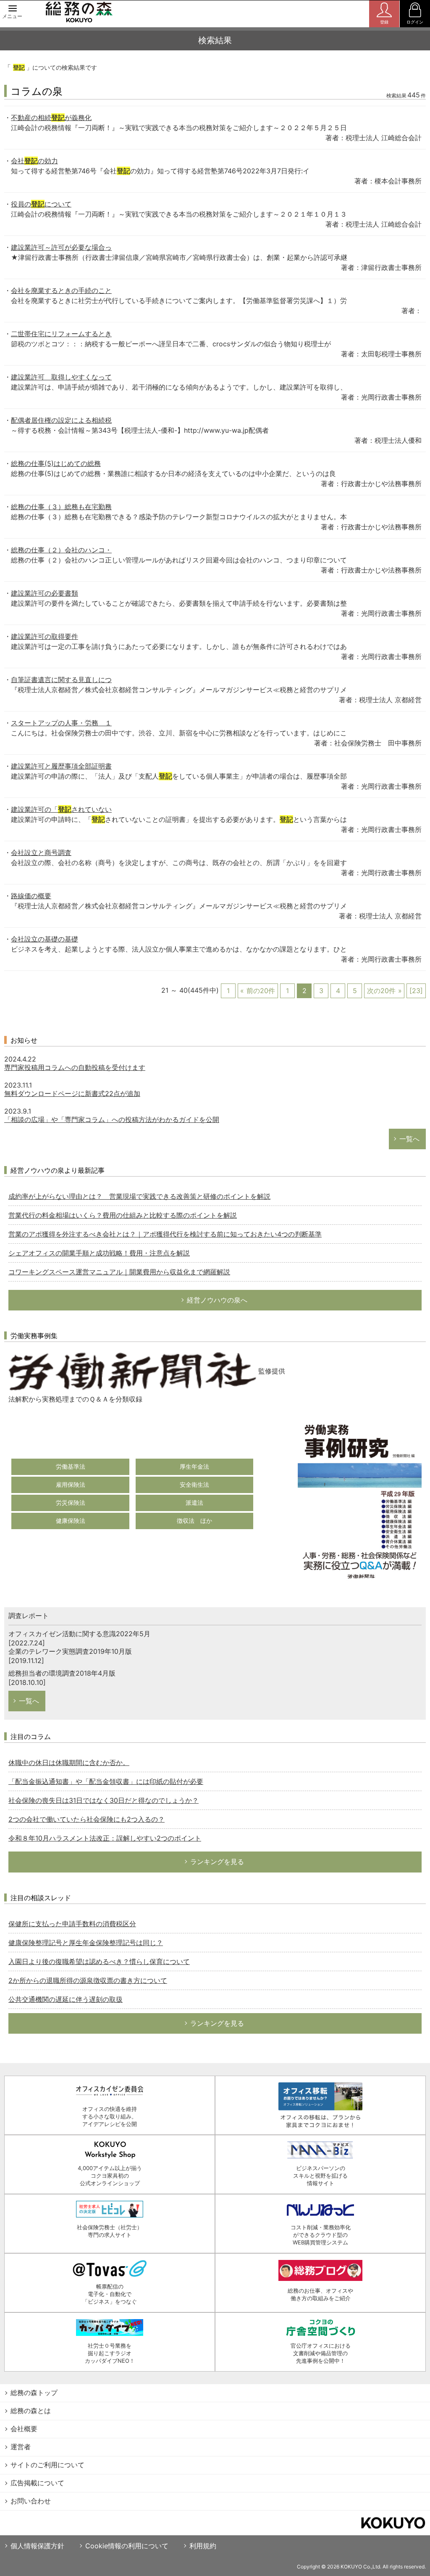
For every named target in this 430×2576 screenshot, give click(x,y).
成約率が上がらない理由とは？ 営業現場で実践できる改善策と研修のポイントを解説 (139, 1196)
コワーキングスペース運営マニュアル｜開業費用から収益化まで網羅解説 (119, 1272)
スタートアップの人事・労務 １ (61, 723)
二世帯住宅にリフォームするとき (61, 334)
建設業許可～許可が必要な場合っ (61, 247)
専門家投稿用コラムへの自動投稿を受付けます (75, 1067)
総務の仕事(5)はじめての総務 (56, 463)
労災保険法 (71, 1502)
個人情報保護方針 (37, 2546)
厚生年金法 (194, 1466)
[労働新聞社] (132, 1371)
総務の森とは (31, 2411)
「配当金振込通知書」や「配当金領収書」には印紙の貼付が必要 (106, 1781)
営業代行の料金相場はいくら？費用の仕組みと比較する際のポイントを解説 (123, 1215)
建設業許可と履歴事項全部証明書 (61, 766)
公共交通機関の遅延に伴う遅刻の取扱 (66, 1999)
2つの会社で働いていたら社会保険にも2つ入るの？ (87, 1819)
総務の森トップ (34, 2393)
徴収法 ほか (194, 1521)
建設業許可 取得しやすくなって (61, 377)
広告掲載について (37, 2483)
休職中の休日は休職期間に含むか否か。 (69, 1763)
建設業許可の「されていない (61, 809)
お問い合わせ (31, 2501)
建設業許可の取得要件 (45, 636)
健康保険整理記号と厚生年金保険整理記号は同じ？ (86, 1943)
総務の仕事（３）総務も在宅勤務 (61, 507)
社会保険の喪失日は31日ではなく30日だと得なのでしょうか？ (104, 1800)
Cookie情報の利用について (127, 2546)
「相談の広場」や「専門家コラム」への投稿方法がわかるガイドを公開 (112, 1119)
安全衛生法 (194, 1484)
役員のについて (41, 204)
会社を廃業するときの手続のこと (61, 290)
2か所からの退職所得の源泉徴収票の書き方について (88, 1980)
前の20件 (261, 991)
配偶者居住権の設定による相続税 (61, 420)
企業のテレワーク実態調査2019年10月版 (70, 1651)
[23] (416, 991)
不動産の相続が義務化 (51, 118)
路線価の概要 (31, 896)
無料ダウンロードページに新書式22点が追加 (72, 1093)
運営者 (21, 2447)
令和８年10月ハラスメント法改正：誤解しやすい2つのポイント (105, 1838)
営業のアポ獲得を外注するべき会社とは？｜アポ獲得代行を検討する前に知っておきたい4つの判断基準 (165, 1234)
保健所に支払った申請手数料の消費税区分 (72, 1924)
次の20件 (381, 991)
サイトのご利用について (47, 2465)
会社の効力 (34, 161)
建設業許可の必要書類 (45, 593)
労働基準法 (71, 1466)
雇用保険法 (71, 1484)
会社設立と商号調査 (41, 853)
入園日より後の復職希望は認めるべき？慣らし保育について (99, 1961)
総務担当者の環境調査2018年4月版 (62, 1673)
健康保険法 (71, 1521)
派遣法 (194, 1502)
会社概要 (24, 2429)
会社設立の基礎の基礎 (45, 939)
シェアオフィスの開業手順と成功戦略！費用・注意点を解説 (99, 1253)
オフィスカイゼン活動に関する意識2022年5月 (79, 1634)
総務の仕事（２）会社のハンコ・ (61, 550)
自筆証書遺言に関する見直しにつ (61, 680)
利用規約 (203, 2546)
